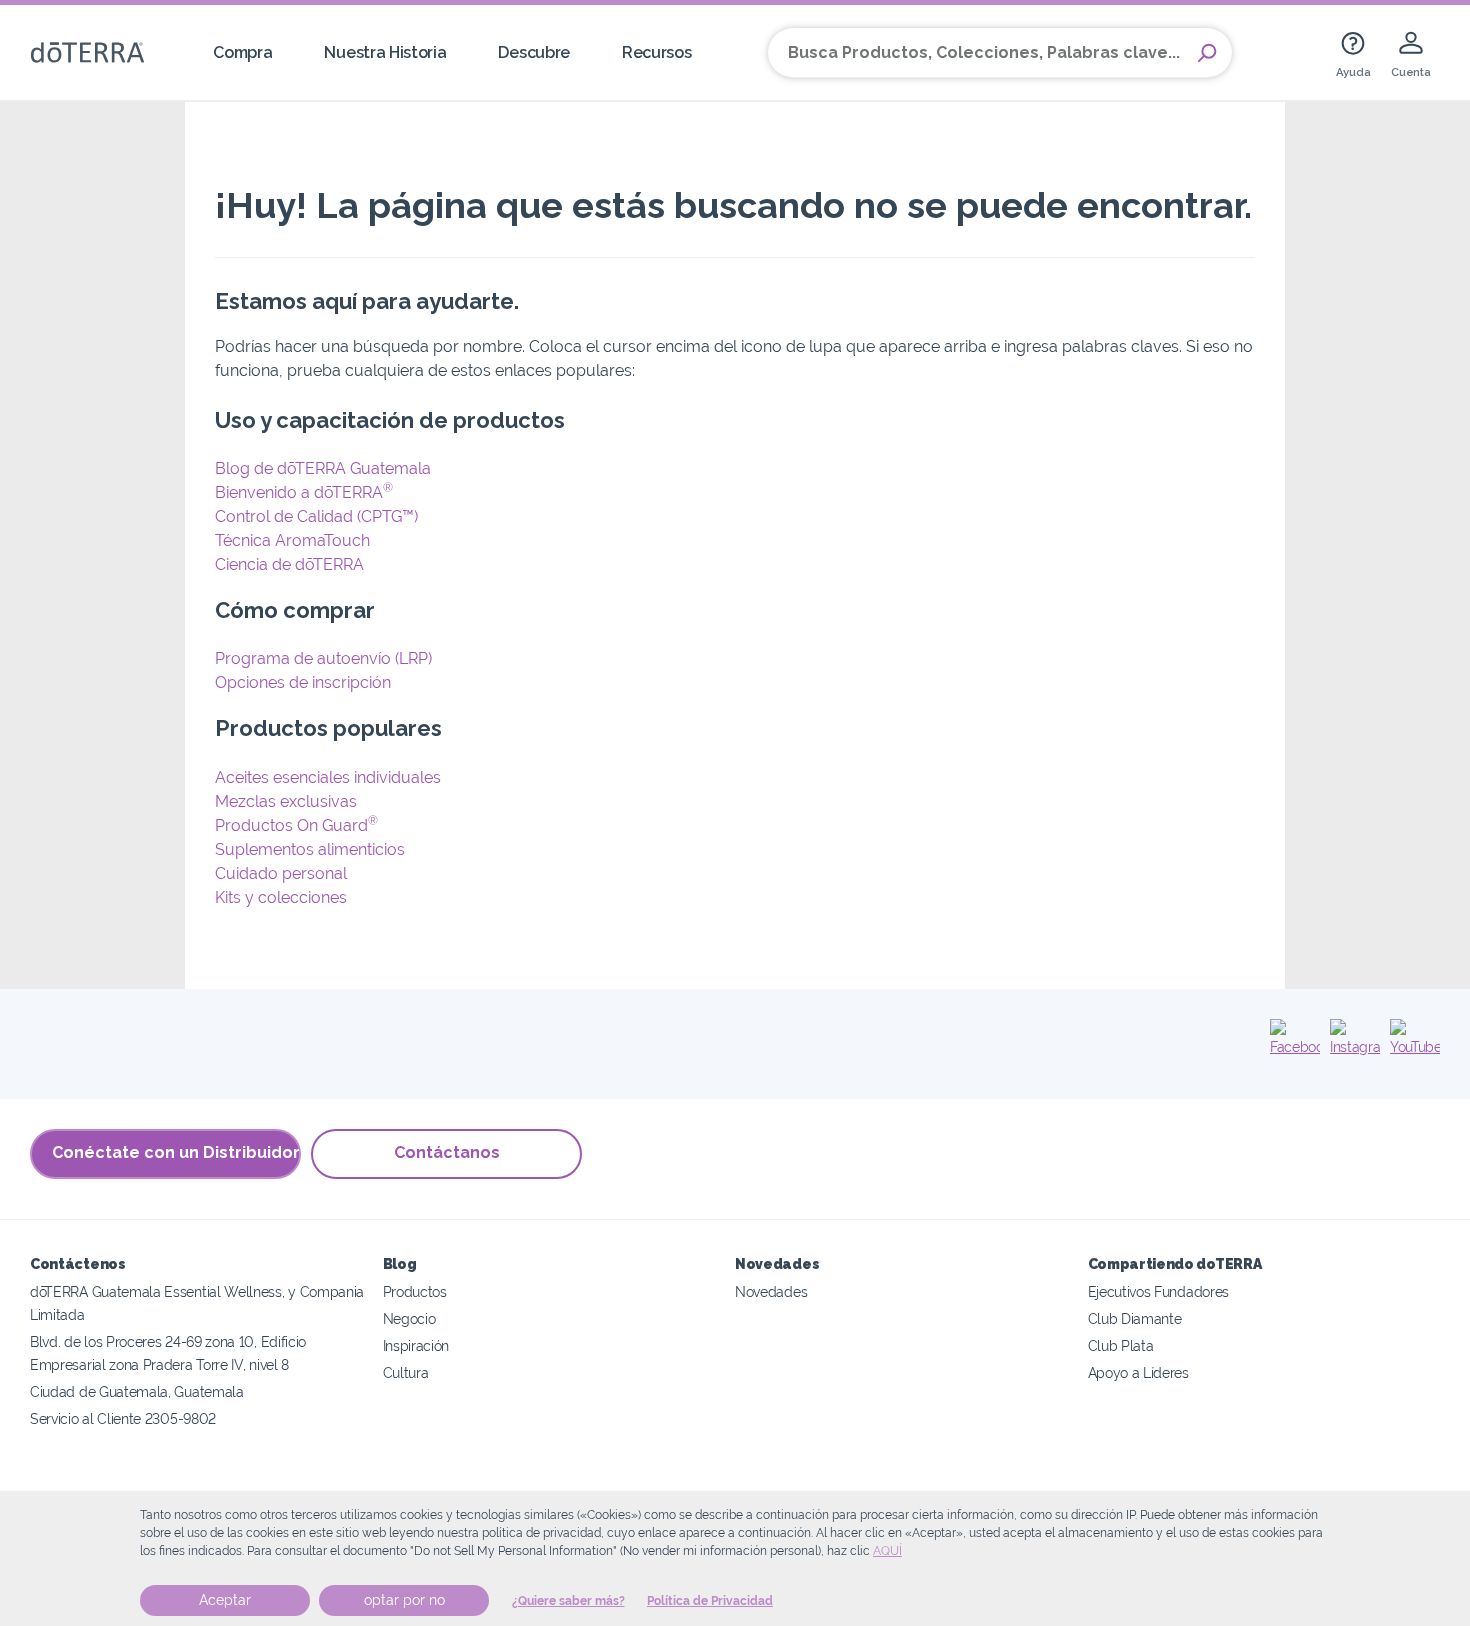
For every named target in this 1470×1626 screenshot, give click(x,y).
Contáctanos (447, 1152)
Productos (415, 1291)
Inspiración (416, 1345)
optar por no (404, 1600)
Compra (242, 52)
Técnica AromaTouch (292, 540)
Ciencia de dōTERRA (289, 564)
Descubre (534, 52)
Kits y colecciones (281, 897)
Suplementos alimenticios (310, 849)
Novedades (771, 1291)
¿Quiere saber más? (568, 1601)
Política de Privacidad (710, 1601)
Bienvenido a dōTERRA (304, 492)
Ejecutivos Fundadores (1159, 1291)
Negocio (409, 1318)
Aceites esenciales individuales (328, 777)
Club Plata (1121, 1345)
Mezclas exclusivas (286, 801)
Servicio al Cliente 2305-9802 (123, 1418)
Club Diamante (1135, 1318)
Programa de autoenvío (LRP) (323, 658)
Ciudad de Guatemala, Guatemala (137, 1391)
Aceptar (225, 1600)
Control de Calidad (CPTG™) (316, 516)
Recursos (657, 52)
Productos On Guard (296, 825)
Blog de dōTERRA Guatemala (323, 468)
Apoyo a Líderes (1138, 1372)
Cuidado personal (281, 873)
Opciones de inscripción (303, 682)
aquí (887, 1551)
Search (1207, 53)
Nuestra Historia (385, 52)
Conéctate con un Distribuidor (176, 1152)
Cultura (406, 1372)
